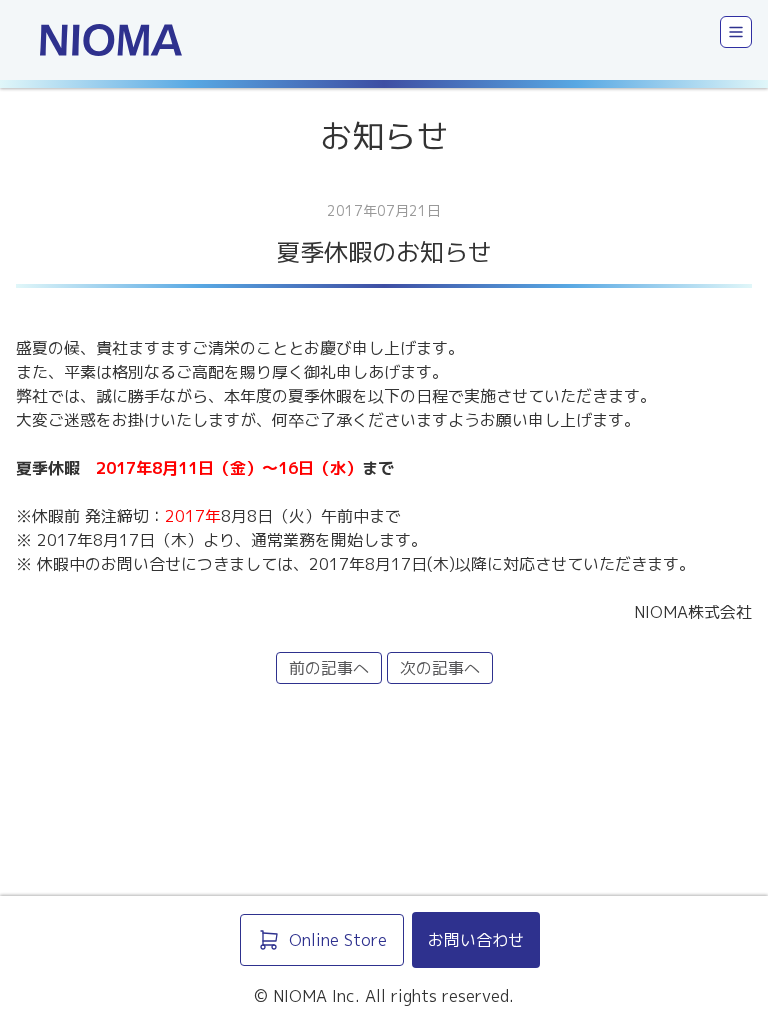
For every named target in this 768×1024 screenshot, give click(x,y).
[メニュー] (736, 32)
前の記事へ (329, 668)
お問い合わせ (476, 940)
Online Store (338, 940)
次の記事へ (440, 668)
